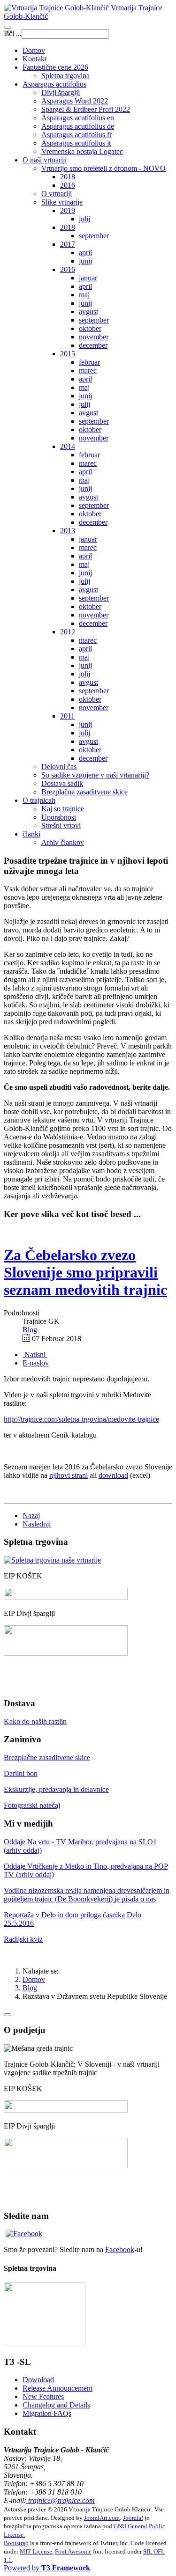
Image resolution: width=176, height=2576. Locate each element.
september (94, 236)
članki (31, 834)
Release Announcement (57, 2388)
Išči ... (13, 33)
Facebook (120, 2249)
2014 (68, 446)
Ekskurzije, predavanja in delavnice (56, 1789)
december (93, 345)
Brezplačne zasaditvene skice (84, 792)
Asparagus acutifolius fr (77, 135)
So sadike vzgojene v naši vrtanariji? (95, 775)
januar (88, 278)
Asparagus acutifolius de (78, 126)
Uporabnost (59, 817)
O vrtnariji (57, 194)
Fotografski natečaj (32, 1805)
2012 (68, 632)
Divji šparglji (61, 92)
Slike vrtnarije (62, 202)
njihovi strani (69, 1475)
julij (84, 219)
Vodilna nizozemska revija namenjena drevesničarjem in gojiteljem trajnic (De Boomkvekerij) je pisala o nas (87, 1895)
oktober (90, 328)
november (94, 337)
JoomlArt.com (102, 2518)
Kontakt (34, 59)
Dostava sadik (62, 783)
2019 (68, 210)
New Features (43, 2396)
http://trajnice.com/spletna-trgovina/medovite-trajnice (81, 1419)
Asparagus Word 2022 (75, 101)
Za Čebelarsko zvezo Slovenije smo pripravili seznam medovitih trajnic (85, 1272)
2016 (68, 185)
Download (38, 2380)
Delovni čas (59, 767)
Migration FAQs (47, 2413)
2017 (68, 244)
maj (84, 295)
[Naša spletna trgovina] (45, 2344)
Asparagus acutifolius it (76, 143)
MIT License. (37, 2551)
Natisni (35, 1354)
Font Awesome (73, 2551)
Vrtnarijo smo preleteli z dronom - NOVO (103, 168)
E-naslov (36, 1363)
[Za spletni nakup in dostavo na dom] (52, 1560)
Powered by (47, 2568)
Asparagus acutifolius (54, 84)
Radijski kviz (23, 1939)
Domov (34, 50)
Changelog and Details (56, 2405)
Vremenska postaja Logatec (82, 151)
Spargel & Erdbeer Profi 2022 (86, 109)
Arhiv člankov (63, 842)
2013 (68, 531)
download (113, 1475)
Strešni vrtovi (61, 826)
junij (85, 261)
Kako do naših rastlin (35, 1721)
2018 (68, 177)
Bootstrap (16, 2543)
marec (88, 371)
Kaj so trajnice (63, 809)
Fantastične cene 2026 (55, 67)
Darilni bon (21, 1773)
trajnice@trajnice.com (61, 2500)
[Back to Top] (8, 2015)
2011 (67, 716)
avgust (88, 312)
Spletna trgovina (65, 76)
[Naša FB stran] (24, 2234)
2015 (68, 354)
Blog (31, 1988)
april (85, 253)
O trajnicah (39, 800)
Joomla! (133, 2518)
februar (89, 362)
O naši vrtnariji (45, 160)
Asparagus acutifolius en (78, 118)
